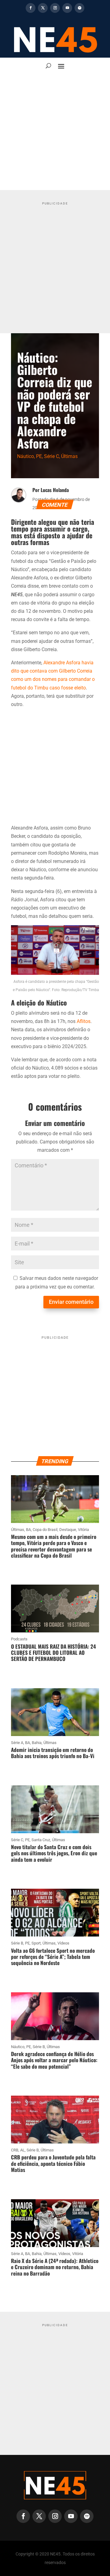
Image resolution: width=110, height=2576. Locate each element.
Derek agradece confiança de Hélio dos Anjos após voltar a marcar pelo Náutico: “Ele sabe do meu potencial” (54, 2060)
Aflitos (84, 1021)
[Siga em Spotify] (79, 8)
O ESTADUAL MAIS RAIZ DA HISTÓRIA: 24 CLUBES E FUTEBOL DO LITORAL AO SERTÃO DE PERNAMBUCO (53, 1653)
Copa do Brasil (45, 1530)
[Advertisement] (55, 132)
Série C (51, 456)
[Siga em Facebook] (31, 8)
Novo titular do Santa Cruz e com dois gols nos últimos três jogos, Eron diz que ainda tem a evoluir (54, 1853)
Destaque (68, 1530)
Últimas (69, 456)
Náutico (26, 456)
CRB (15, 2150)
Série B (17, 1943)
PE (39, 456)
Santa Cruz (41, 1840)
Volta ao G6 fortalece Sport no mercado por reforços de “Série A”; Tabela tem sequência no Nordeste (53, 1957)
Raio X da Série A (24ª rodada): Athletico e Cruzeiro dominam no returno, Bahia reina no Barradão (55, 2267)
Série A (17, 1743)
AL (22, 2150)
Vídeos (63, 1943)
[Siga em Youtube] (67, 8)
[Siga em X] (43, 8)
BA (28, 1530)
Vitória (83, 1530)
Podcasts (19, 1639)
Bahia (37, 1743)
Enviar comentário (71, 1302)
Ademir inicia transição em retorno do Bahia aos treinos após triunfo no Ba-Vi (53, 1753)
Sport (36, 1943)
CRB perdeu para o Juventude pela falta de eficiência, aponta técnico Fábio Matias (53, 2163)
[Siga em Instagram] (55, 8)
